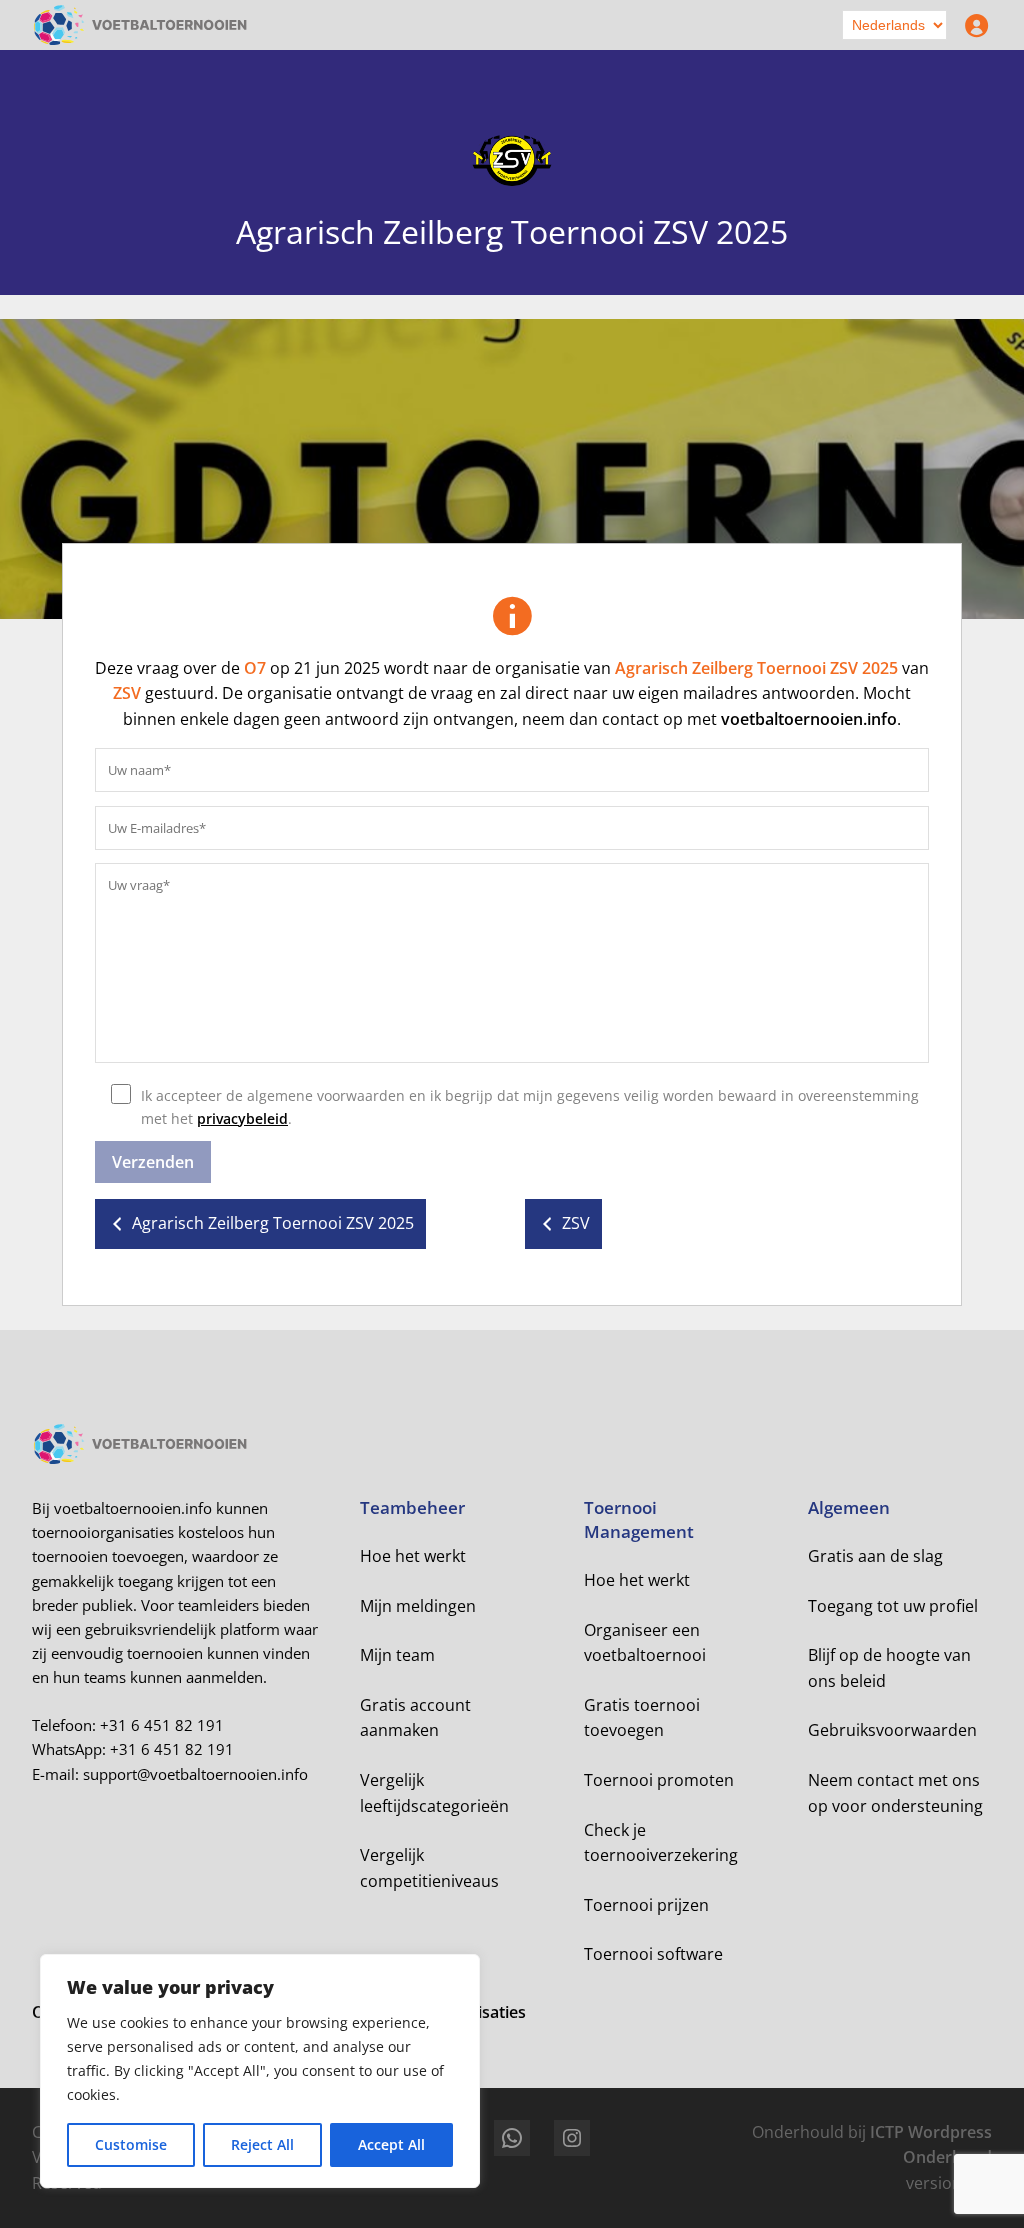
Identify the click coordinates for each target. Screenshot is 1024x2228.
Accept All (391, 2144)
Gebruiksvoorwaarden (892, 1730)
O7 (255, 668)
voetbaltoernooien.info (809, 719)
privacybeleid (242, 1118)
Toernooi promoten (659, 1780)
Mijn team (397, 1655)
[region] (260, 2071)
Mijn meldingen (418, 1606)
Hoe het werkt (413, 1556)
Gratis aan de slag (875, 1556)
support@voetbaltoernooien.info (195, 1774)
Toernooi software (653, 1954)
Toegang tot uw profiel (893, 1606)
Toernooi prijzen (646, 1905)
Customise (131, 2144)
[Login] (972, 25)
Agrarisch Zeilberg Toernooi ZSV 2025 (756, 668)
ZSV (127, 693)
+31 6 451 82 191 (162, 1725)
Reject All (262, 2144)
